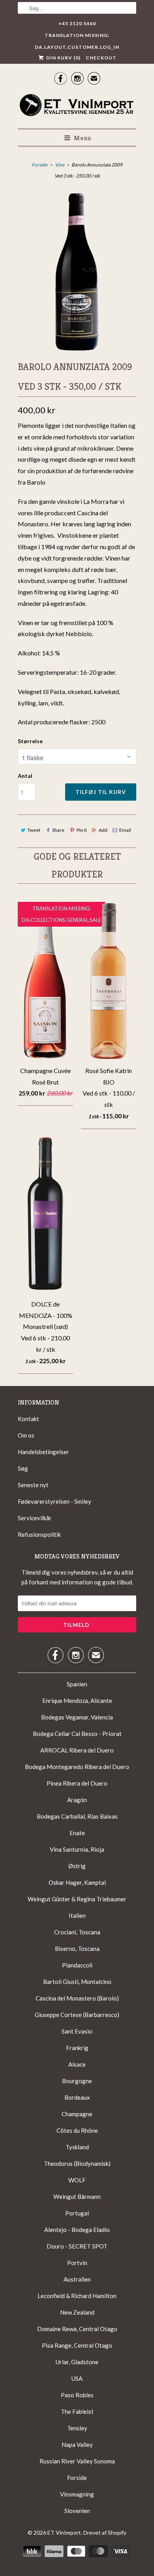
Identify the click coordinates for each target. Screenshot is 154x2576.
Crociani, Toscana (77, 1932)
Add (103, 830)
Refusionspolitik (39, 1534)
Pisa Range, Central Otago (77, 2345)
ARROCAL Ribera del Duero (77, 1750)
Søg (23, 1468)
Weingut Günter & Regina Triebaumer (77, 1899)
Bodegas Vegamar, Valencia (77, 1717)
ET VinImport (64, 2533)
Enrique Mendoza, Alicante (77, 1701)
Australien (77, 2279)
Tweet (34, 830)
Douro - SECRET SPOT (77, 2246)
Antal (25, 776)
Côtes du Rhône (77, 2130)
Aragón (77, 1800)
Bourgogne (77, 2081)
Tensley (77, 2428)
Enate (77, 1833)
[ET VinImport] (77, 106)
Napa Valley (77, 2445)
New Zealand (77, 2312)
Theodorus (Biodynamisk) (77, 2163)
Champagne (77, 2114)
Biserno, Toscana (77, 1949)
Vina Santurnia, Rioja (77, 1849)
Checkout (101, 58)
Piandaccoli (77, 1965)
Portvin (77, 2263)
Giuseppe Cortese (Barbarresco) (77, 2015)
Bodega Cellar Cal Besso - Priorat (77, 1734)
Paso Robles (77, 2395)
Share (58, 830)
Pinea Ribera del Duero (77, 1783)
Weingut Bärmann (77, 2197)
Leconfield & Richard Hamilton (77, 2296)
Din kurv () (63, 58)
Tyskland (77, 2147)
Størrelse (30, 741)
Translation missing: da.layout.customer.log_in (77, 37)
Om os (26, 1435)
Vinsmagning (77, 2494)
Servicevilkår (35, 1518)
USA (77, 2378)
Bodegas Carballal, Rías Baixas (77, 1816)
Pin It (82, 830)
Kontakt (28, 1419)
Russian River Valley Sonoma (77, 2461)
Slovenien (77, 2511)
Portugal (77, 2213)
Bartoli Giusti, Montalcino (77, 1982)
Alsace (77, 2064)
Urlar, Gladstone (77, 2362)
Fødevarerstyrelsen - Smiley (54, 1501)
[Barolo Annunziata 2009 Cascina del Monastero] (77, 272)
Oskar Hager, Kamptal (77, 1882)
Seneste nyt (33, 1485)
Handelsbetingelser (43, 1452)
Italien (77, 1915)
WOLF (77, 2180)
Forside (77, 2478)
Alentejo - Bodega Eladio (77, 2230)
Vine (60, 165)
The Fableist (77, 2411)
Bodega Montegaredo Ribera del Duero (77, 1767)
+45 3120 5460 (77, 23)
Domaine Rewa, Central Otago (77, 2329)
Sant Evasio (77, 2031)
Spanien (77, 1684)
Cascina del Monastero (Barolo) (77, 1998)
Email (125, 830)
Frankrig (77, 2048)
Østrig (77, 1866)
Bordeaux (77, 2097)
